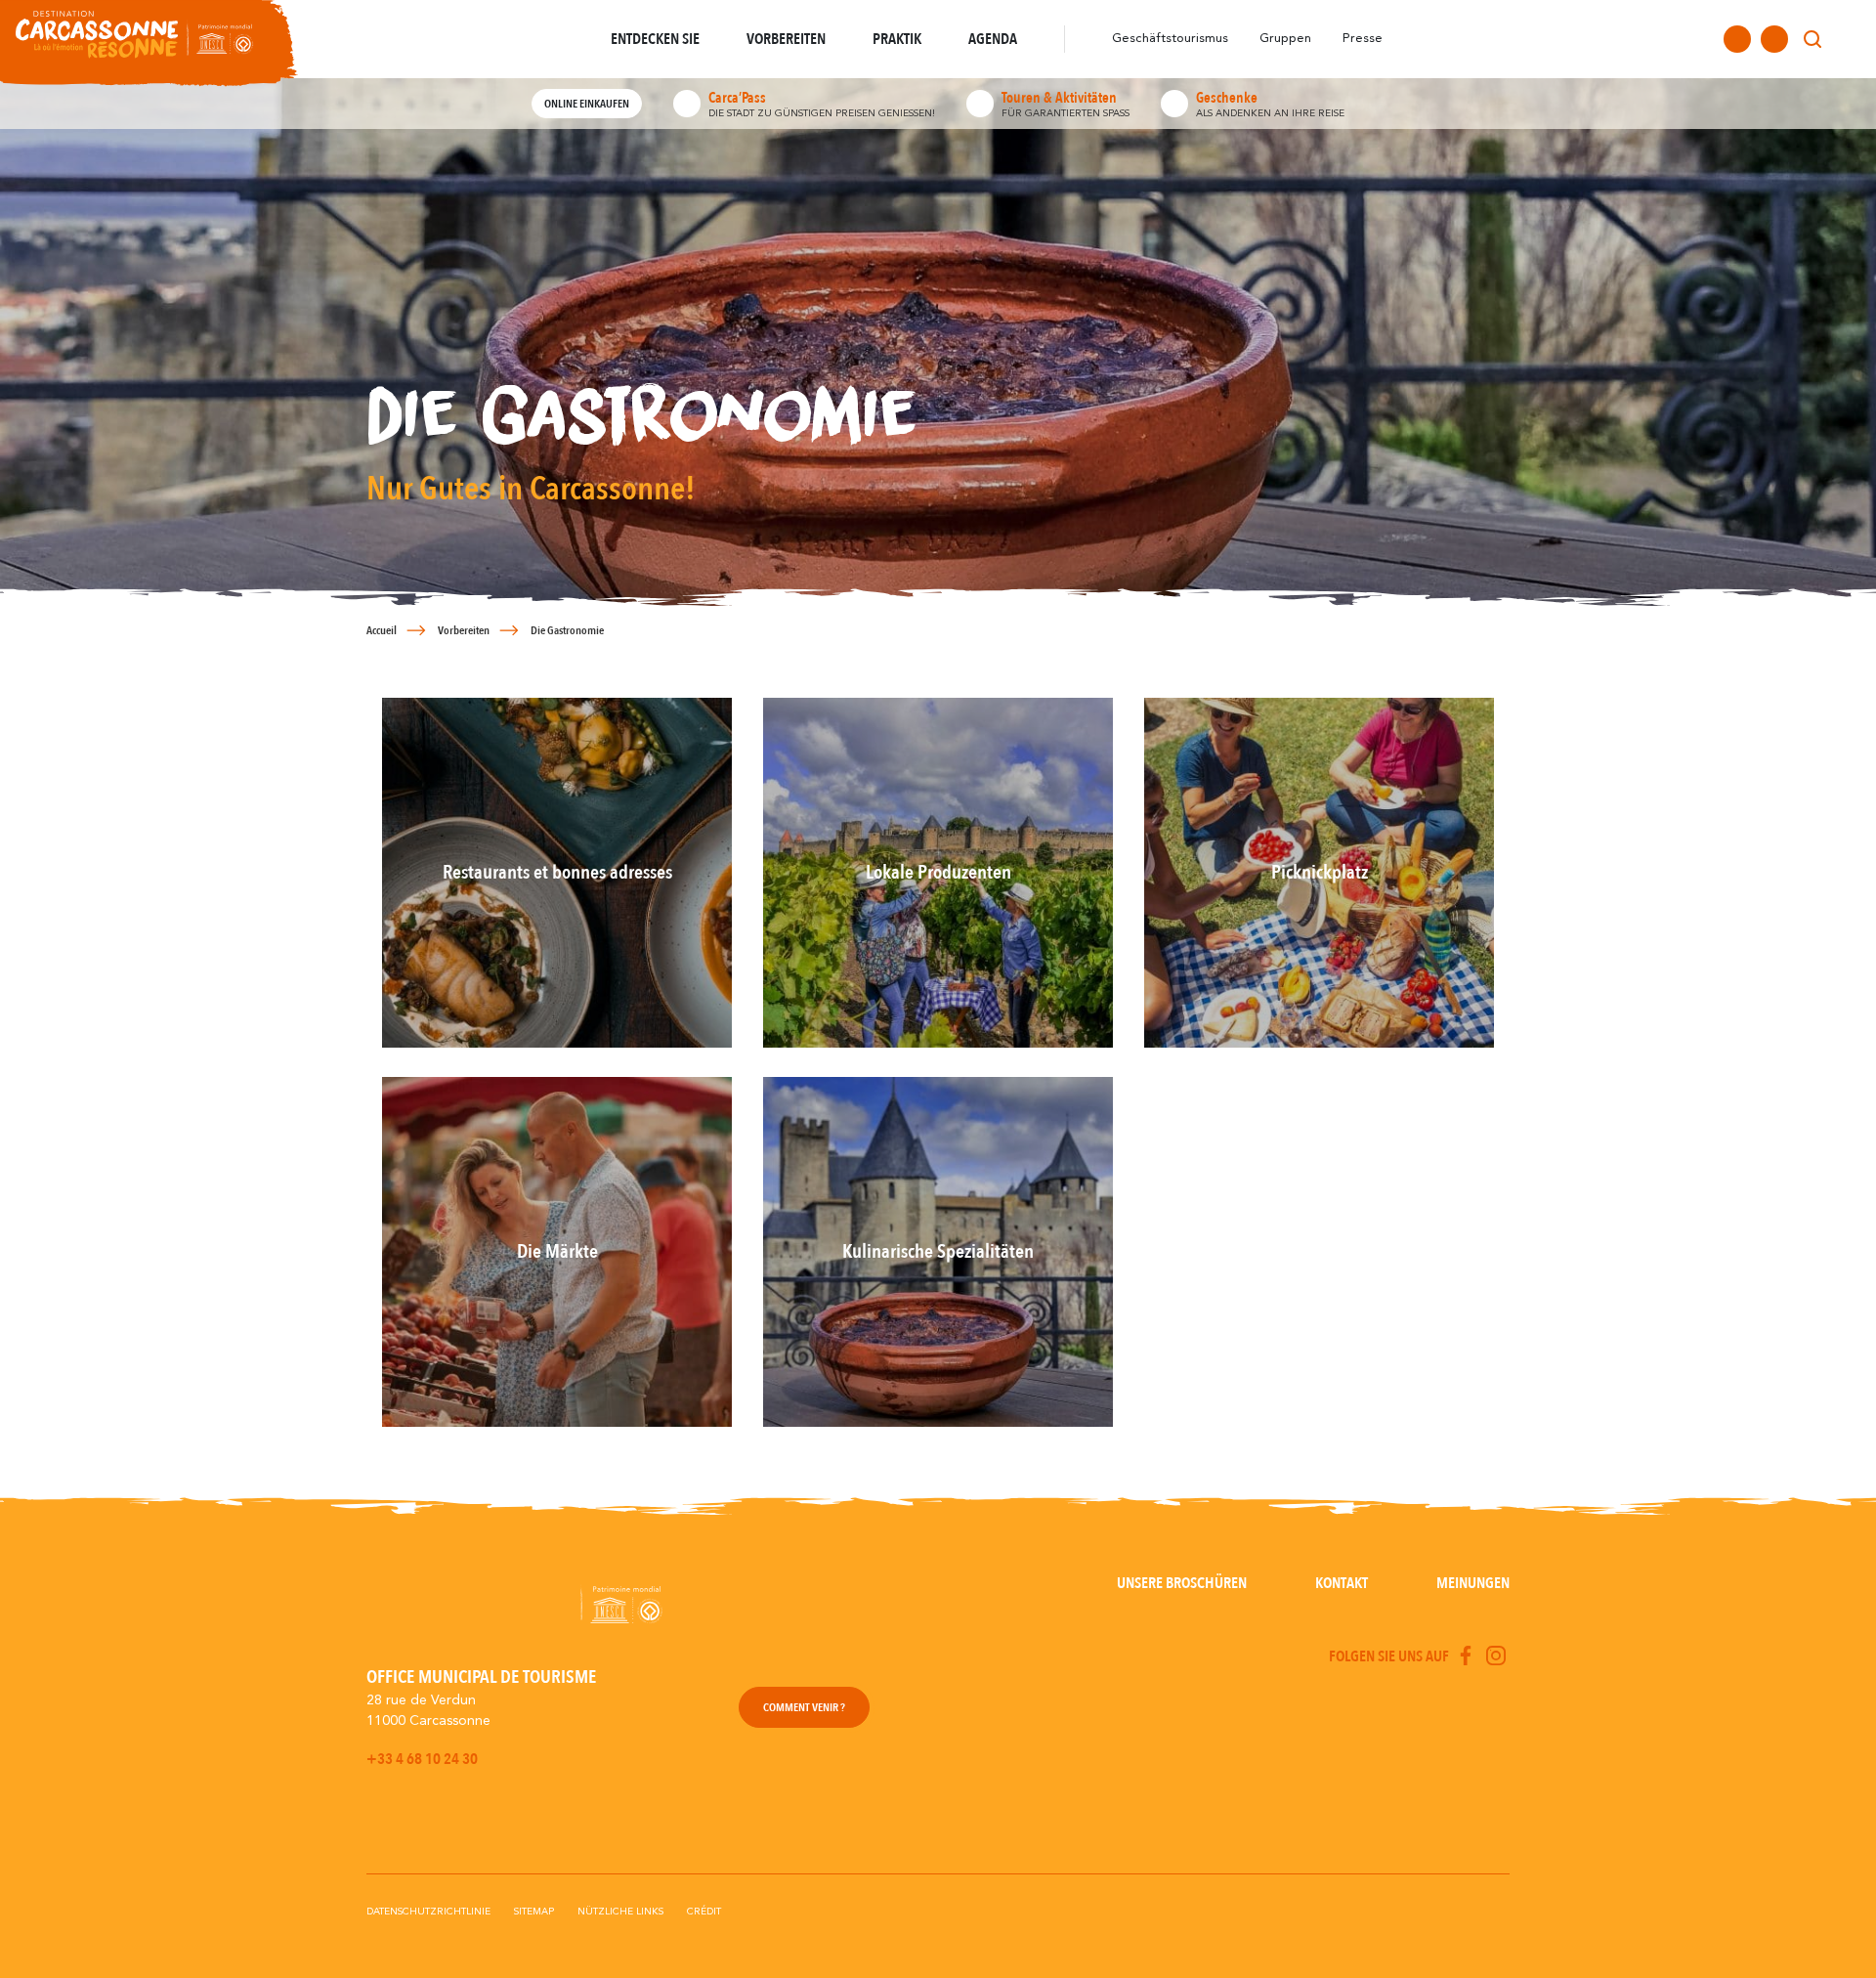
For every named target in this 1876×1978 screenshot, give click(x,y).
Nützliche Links (620, 1912)
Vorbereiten (464, 630)
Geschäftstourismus (1170, 39)
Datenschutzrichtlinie (428, 1912)
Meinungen (1473, 1583)
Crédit (704, 1912)
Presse (1363, 39)
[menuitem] (1849, 39)
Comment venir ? (804, 1707)
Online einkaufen (587, 104)
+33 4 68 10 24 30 (422, 1759)
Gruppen (1285, 39)
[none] (1849, 39)
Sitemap (534, 1912)
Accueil (382, 630)
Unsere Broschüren (1182, 1583)
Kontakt (1342, 1583)
